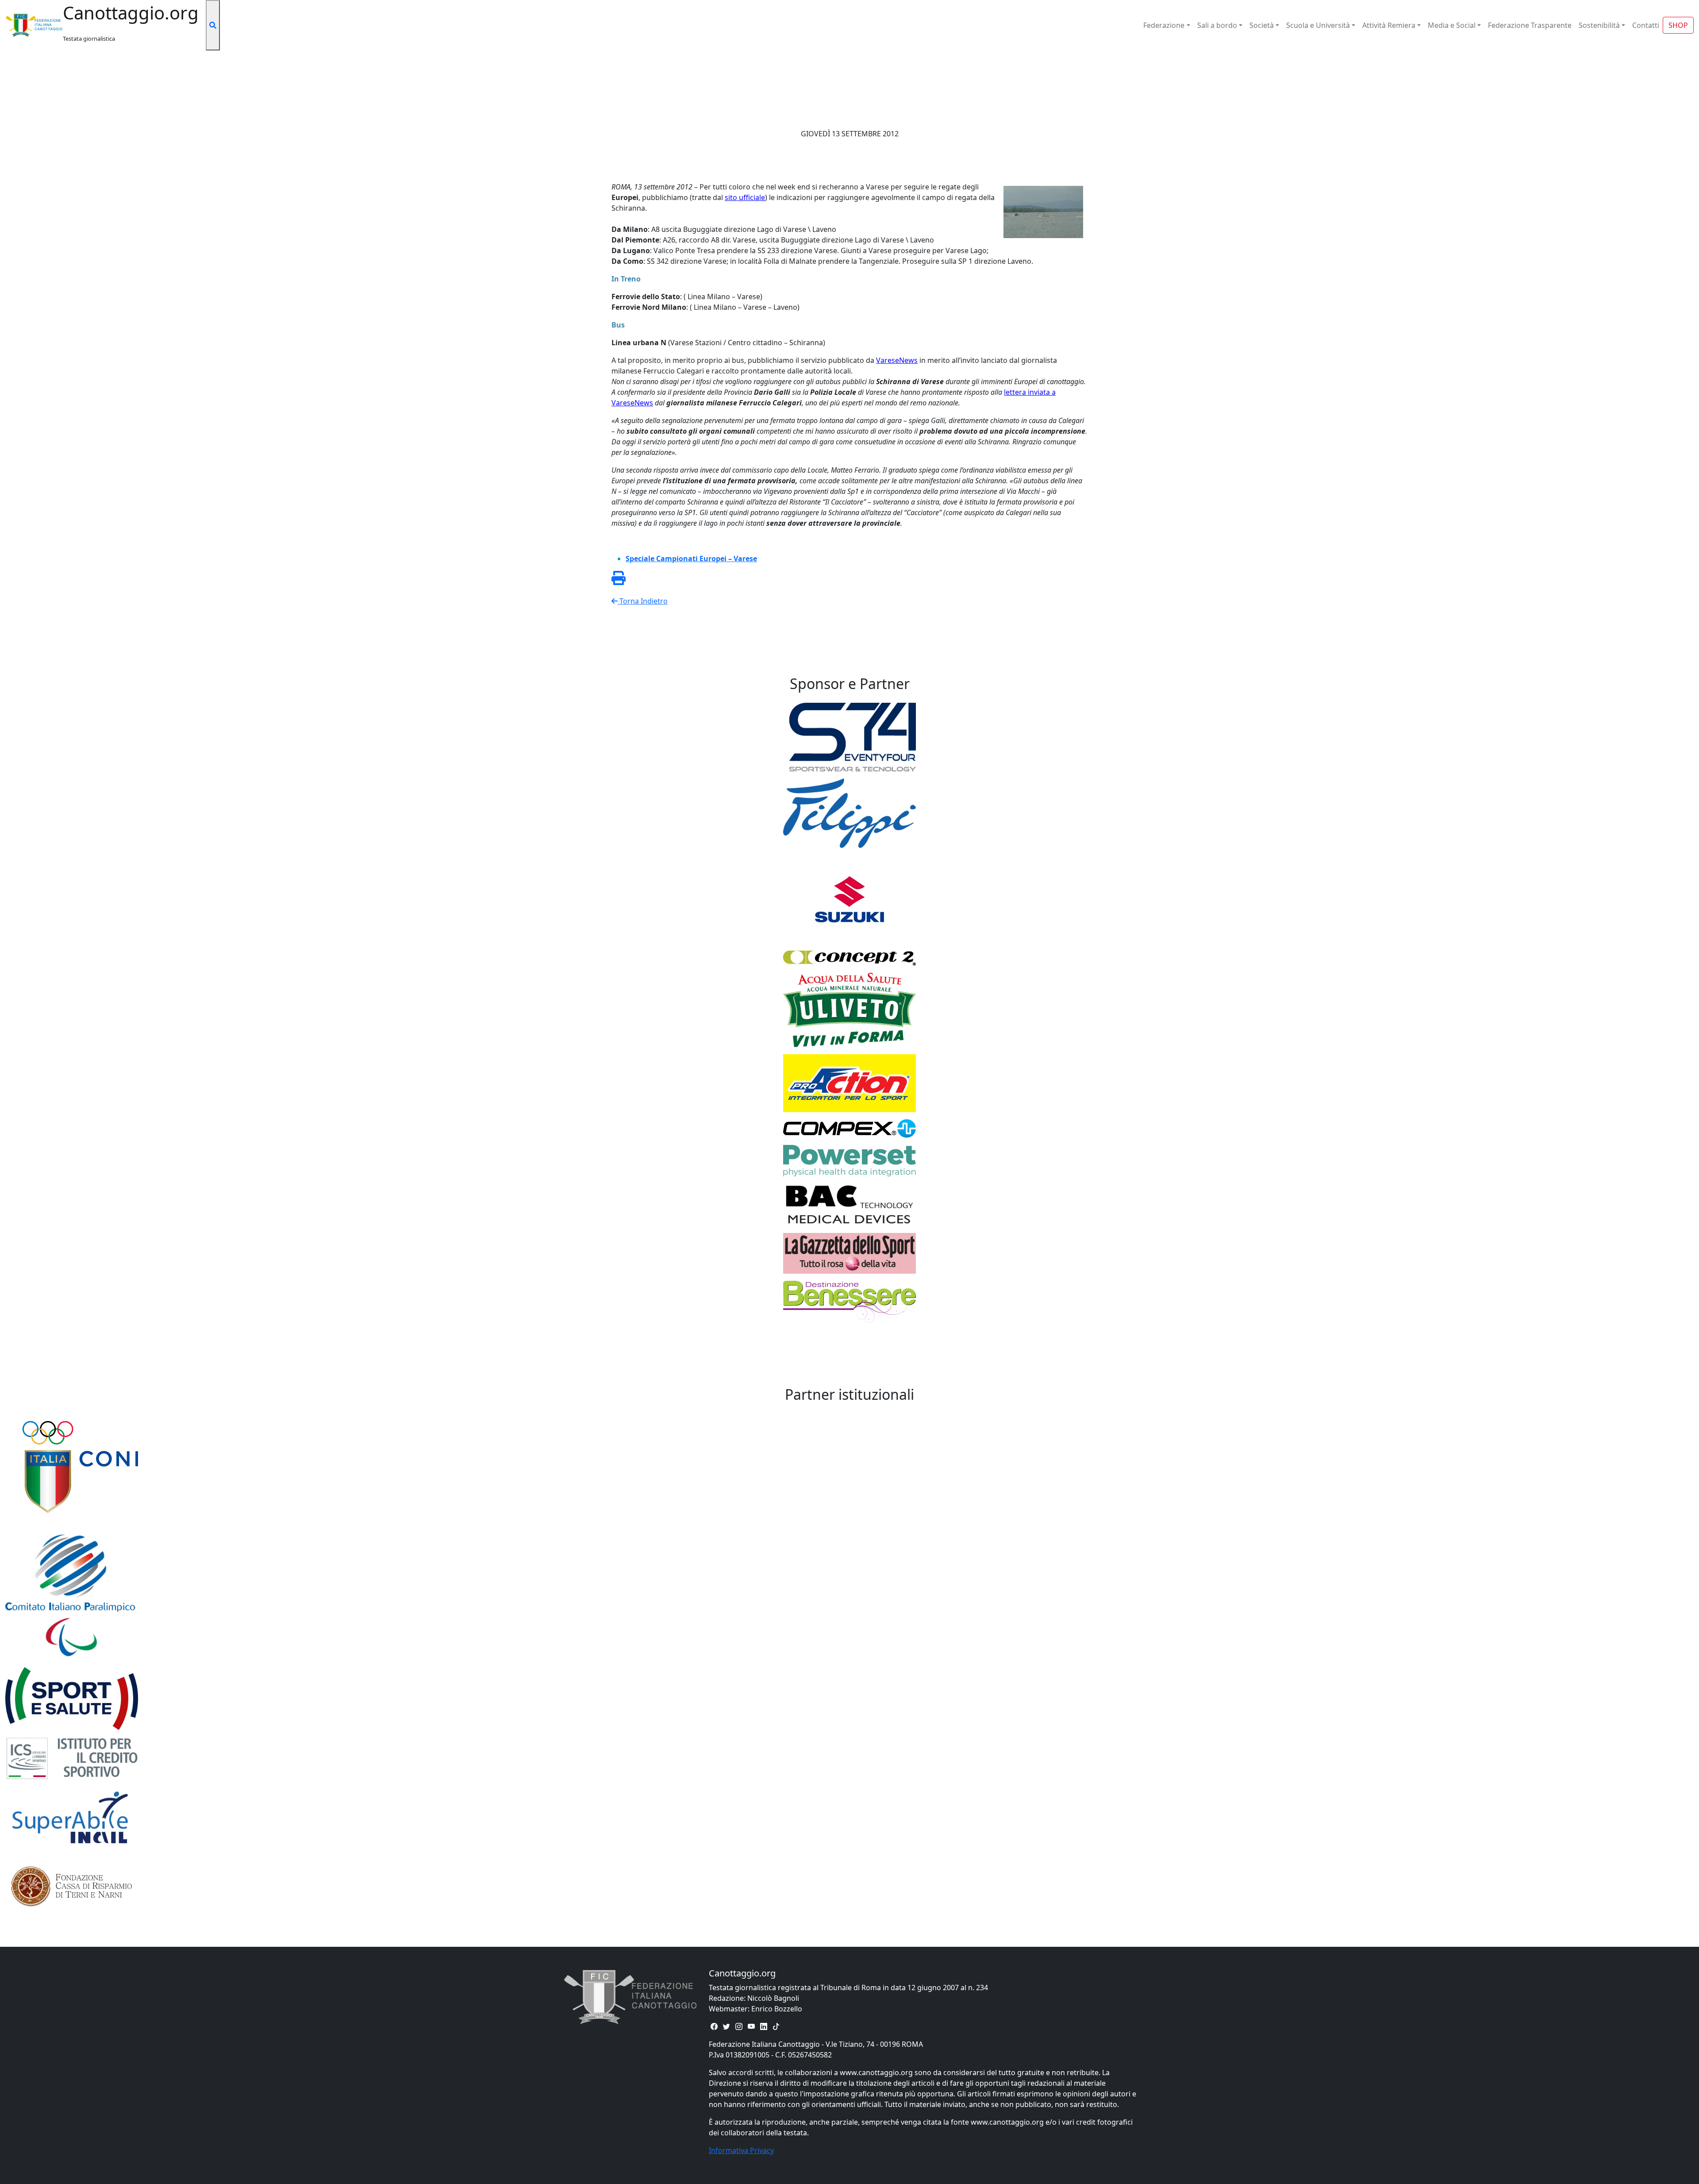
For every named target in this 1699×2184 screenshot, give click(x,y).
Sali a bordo (1217, 25)
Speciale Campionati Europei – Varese (691, 559)
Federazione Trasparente (1530, 25)
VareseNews (897, 360)
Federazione (1164, 25)
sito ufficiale (745, 197)
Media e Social (1452, 25)
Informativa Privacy (741, 2150)
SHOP (1678, 25)
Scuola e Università (1318, 25)
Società (1262, 25)
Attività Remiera (1389, 25)
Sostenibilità (1599, 25)
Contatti (1646, 25)
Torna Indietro (643, 601)
